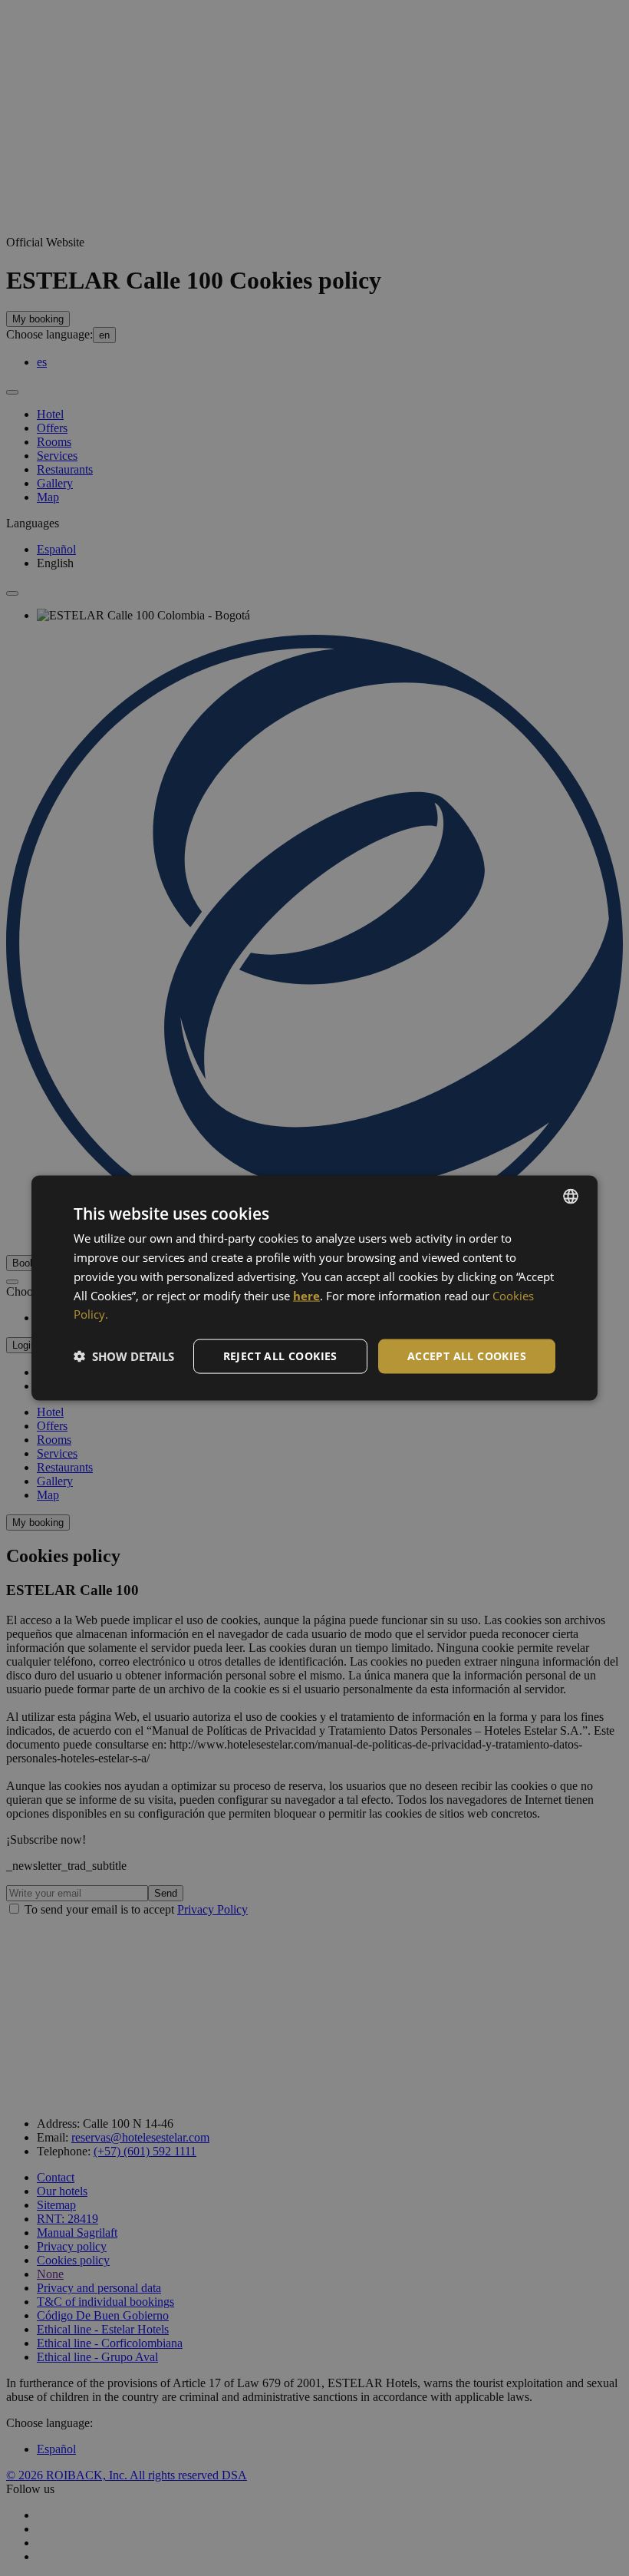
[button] (124, 1356)
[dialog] (314, 1288)
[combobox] (571, 1197)
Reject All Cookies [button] (280, 1356)
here (306, 1295)
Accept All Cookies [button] (467, 1356)
